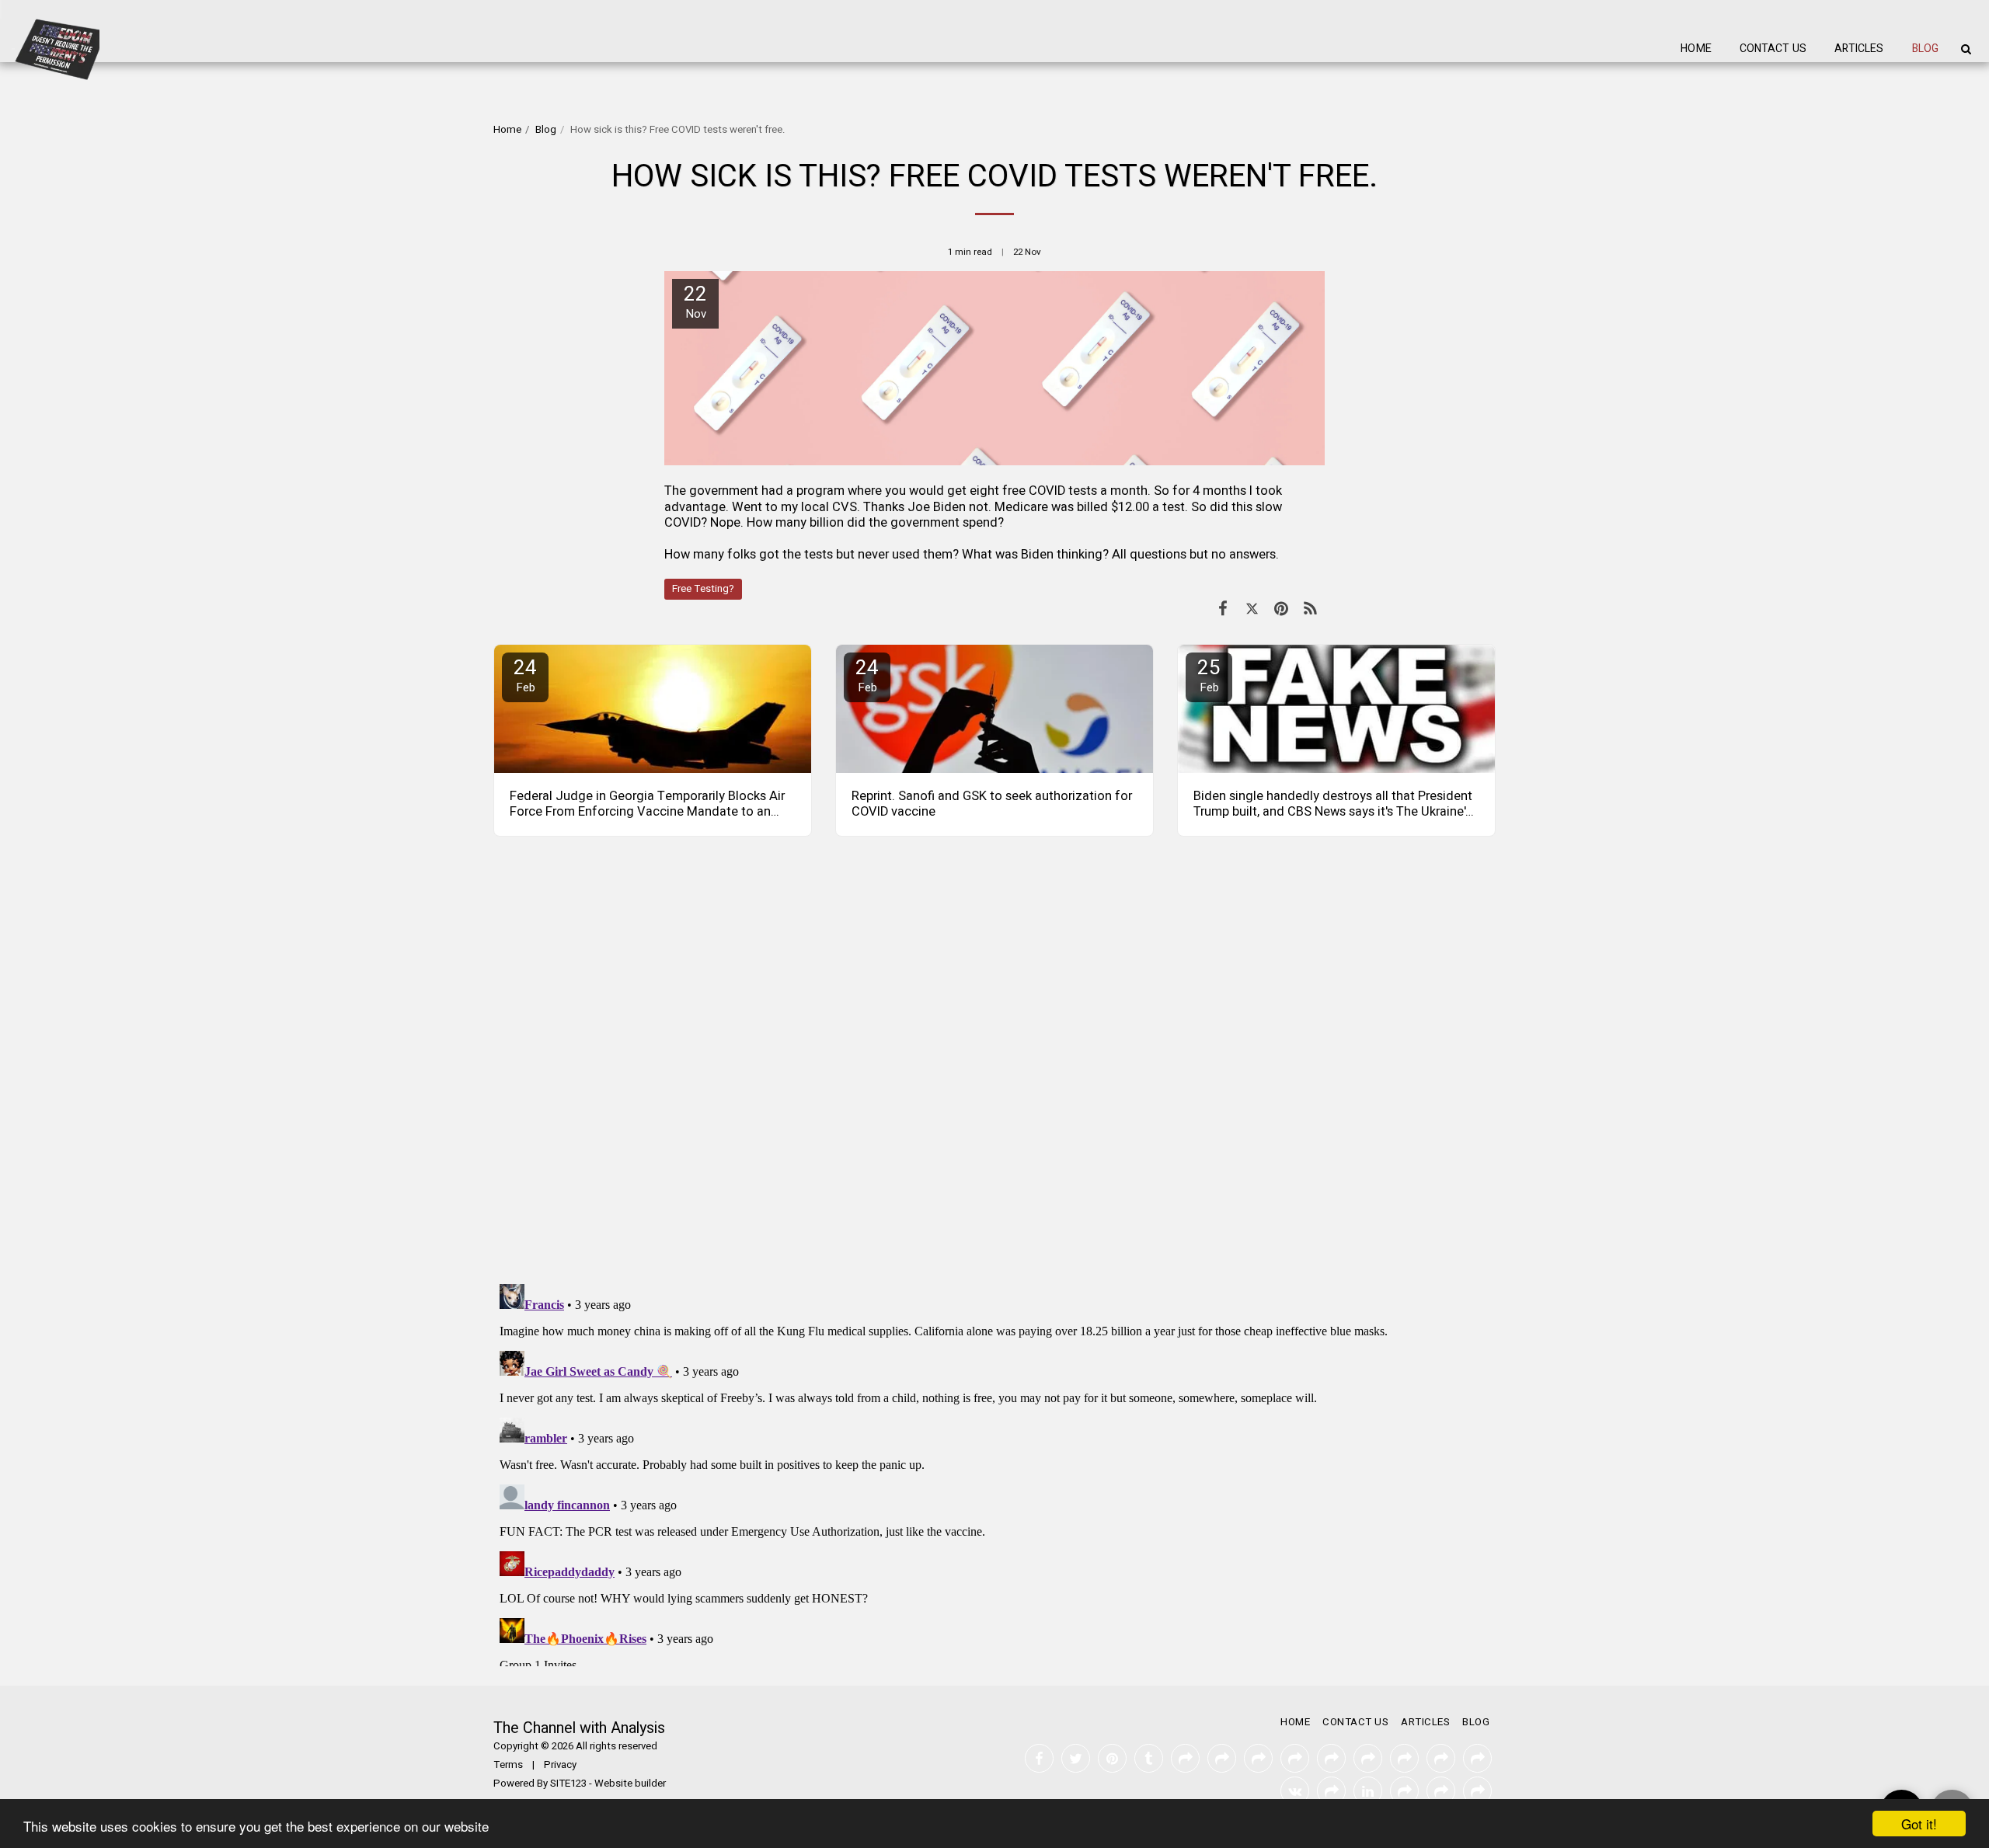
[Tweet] (1252, 609)
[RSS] (1310, 609)
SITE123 (568, 1784)
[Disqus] (994, 1070)
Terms (508, 1765)
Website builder (630, 1784)
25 (1209, 675)
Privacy (560, 1765)
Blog (546, 130)
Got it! (1919, 1824)
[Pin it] (1281, 609)
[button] (1966, 49)
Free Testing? (703, 589)
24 (525, 675)
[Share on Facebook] (1223, 609)
